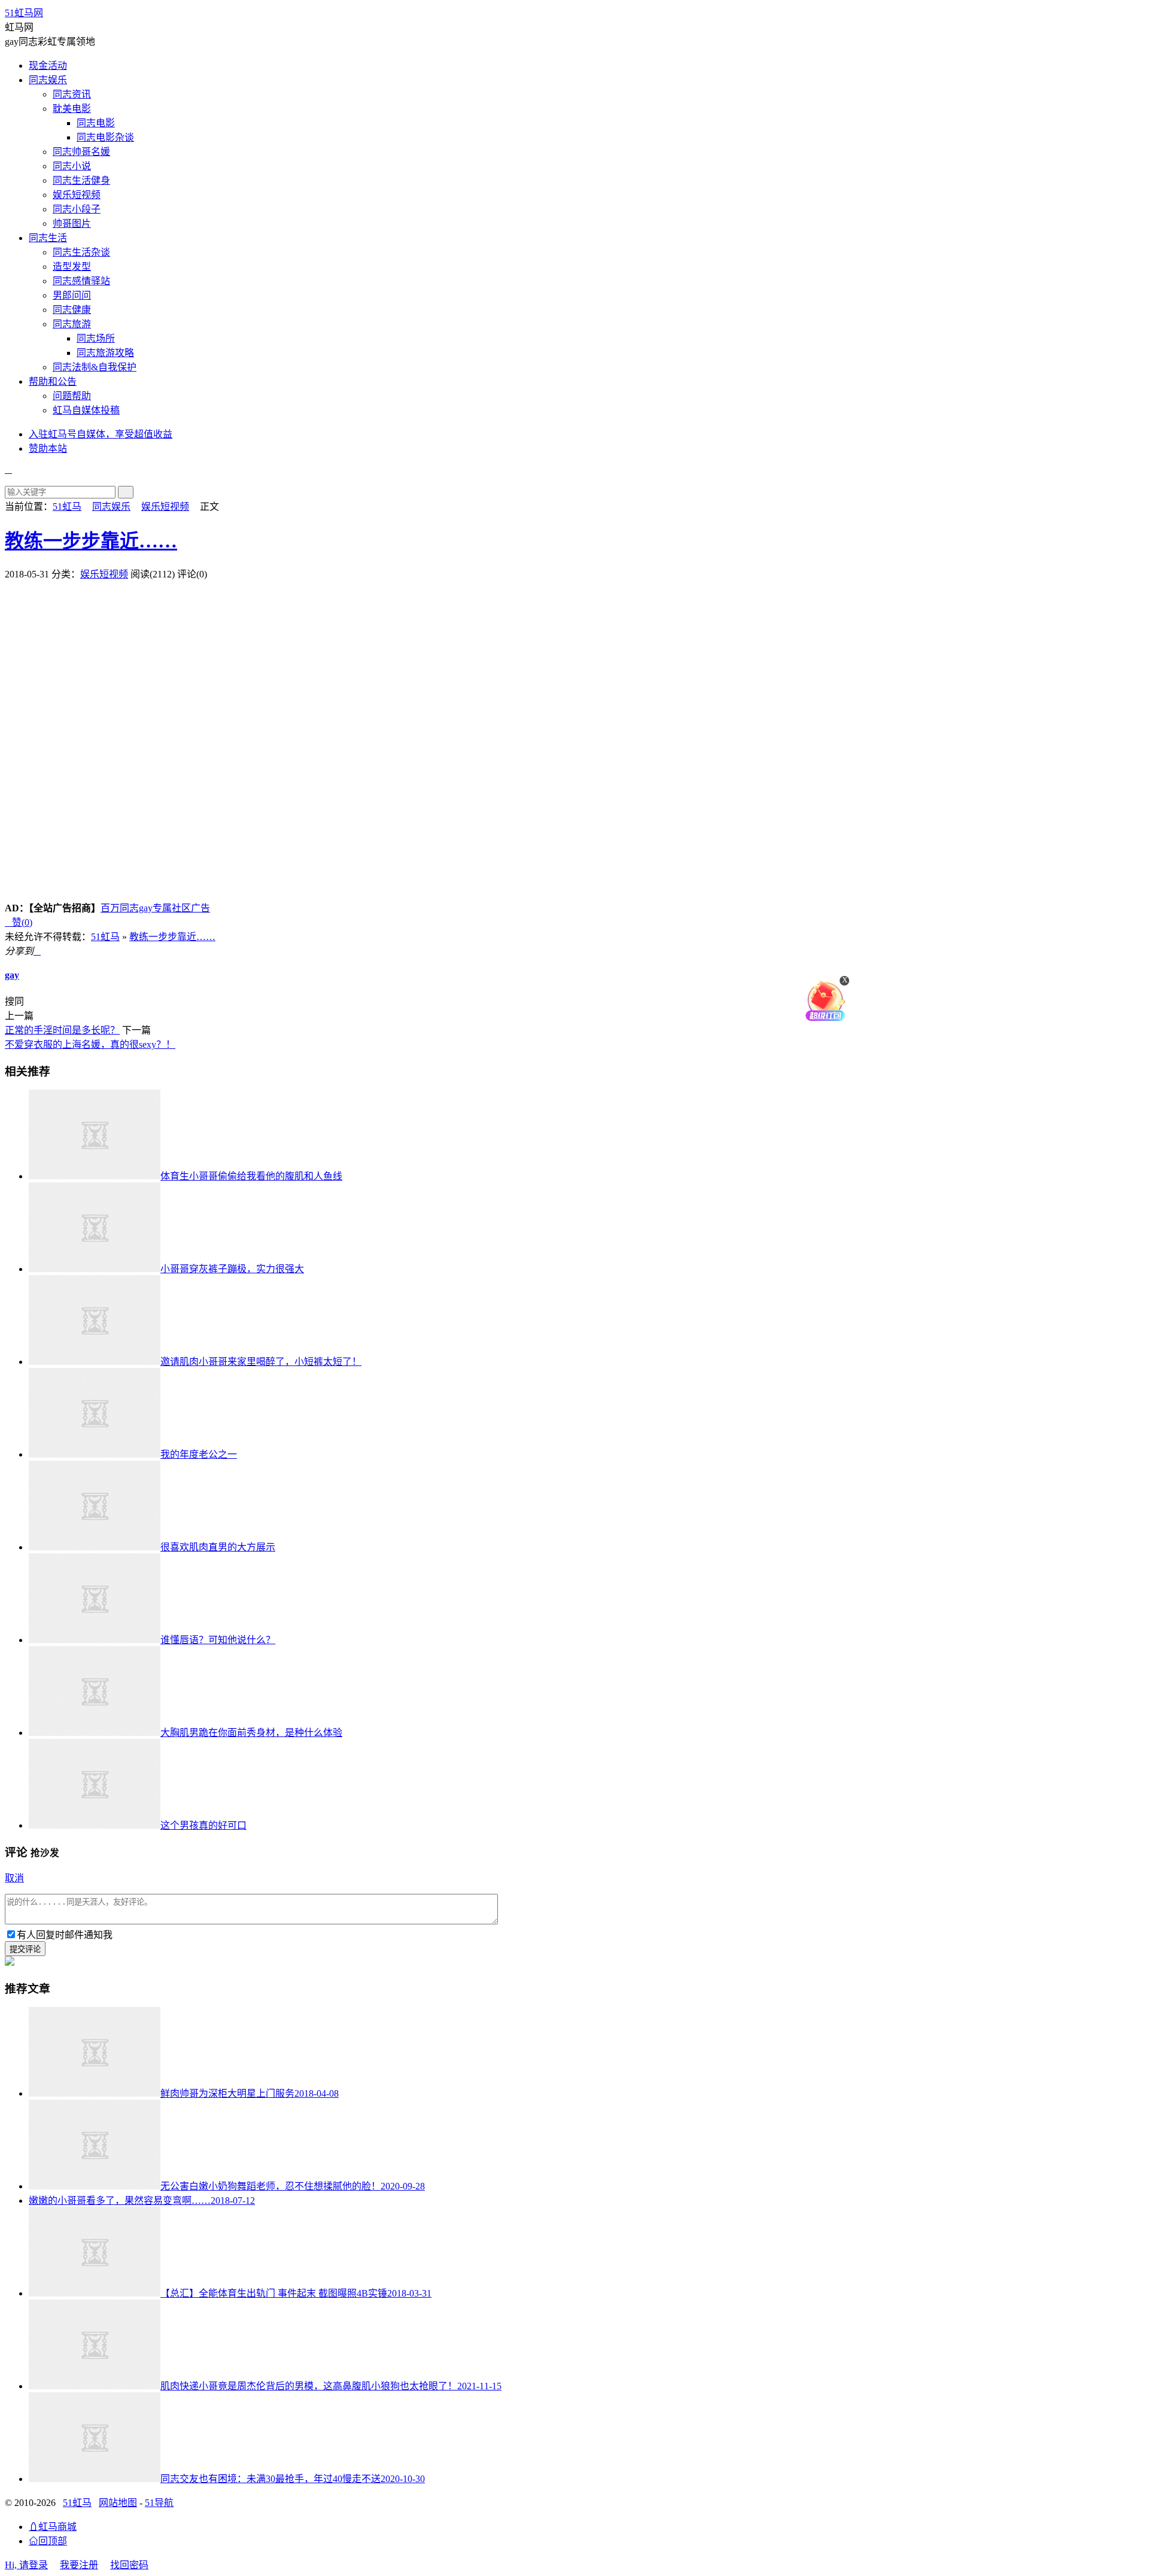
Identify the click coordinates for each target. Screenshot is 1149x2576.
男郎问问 (72, 295)
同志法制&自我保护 (95, 367)
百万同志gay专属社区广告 (155, 908)
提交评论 (25, 1949)
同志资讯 (72, 94)
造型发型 (72, 267)
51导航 (159, 2503)
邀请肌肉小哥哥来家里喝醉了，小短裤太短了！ (261, 1362)
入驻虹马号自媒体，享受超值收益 (101, 434)
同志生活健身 (81, 180)
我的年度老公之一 (199, 1454)
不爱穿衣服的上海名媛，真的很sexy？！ (90, 1044)
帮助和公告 (53, 381)
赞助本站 (48, 448)
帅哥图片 (72, 223)
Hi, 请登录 (26, 2565)
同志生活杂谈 (81, 252)
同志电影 (96, 123)
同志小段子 (77, 209)
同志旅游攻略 (105, 353)
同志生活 (48, 238)
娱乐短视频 (77, 195)
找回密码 (129, 2565)
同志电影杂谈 (105, 137)
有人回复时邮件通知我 (65, 1935)
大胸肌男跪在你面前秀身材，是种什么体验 (251, 1733)
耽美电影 (72, 109)
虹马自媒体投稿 (86, 410)
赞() (19, 922)
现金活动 (48, 66)
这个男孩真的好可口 (203, 1825)
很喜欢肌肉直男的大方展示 (218, 1547)
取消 (14, 1878)
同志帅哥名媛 (81, 152)
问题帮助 (72, 396)
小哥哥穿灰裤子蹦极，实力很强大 (232, 1269)
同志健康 (72, 310)
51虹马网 (24, 13)
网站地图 (118, 2503)
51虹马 (67, 507)
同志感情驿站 (81, 281)
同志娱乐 (48, 80)
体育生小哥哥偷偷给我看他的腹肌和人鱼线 (251, 1176)
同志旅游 (72, 324)
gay (12, 975)
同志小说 (72, 166)
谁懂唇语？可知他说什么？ (218, 1640)
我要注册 (79, 2565)
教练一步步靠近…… (91, 541)
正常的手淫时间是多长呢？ (62, 1030)
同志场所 (96, 338)
